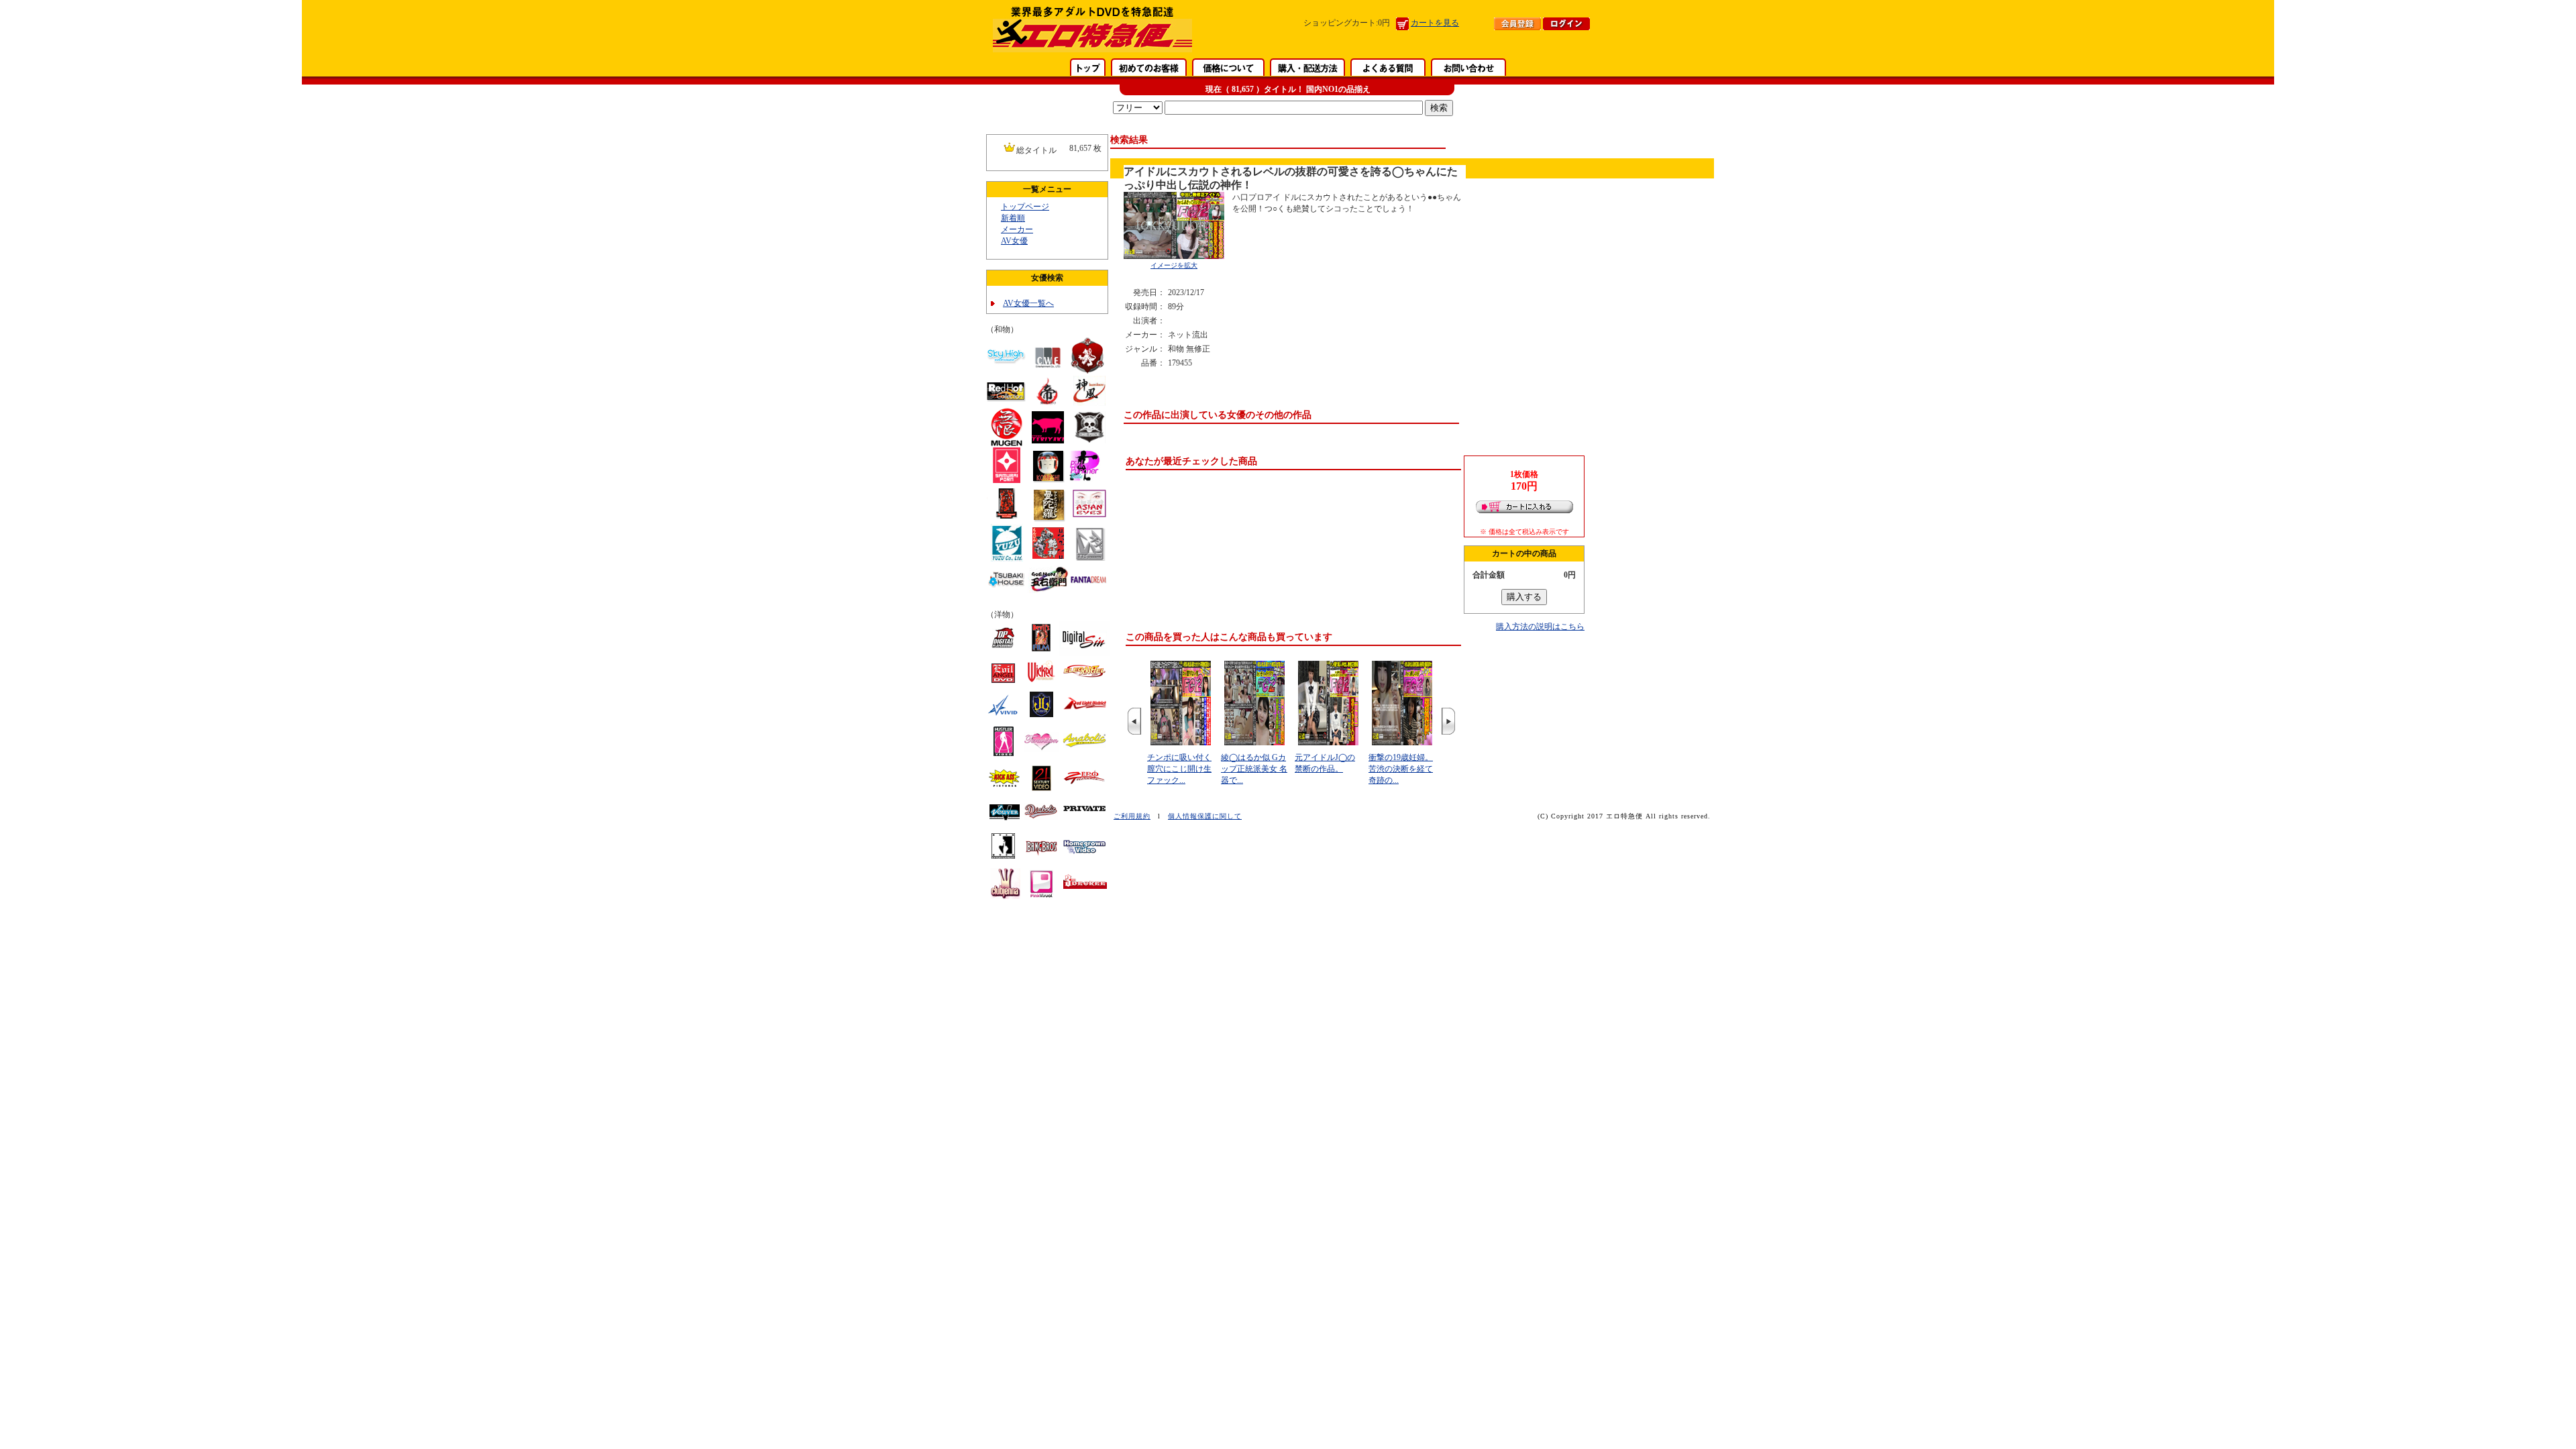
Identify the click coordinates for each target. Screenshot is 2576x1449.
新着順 (1013, 218)
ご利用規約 (1132, 816)
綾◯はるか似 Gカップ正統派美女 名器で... (1254, 769)
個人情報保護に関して (1205, 816)
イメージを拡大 (1174, 265)
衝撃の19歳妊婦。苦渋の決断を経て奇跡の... (1401, 769)
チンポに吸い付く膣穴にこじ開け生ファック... (1179, 769)
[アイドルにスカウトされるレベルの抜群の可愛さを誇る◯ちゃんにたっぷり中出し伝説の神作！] (1174, 256)
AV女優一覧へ (1028, 303)
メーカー (1017, 229)
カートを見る (1435, 23)
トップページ (1025, 207)
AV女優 (1014, 241)
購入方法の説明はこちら (1540, 627)
